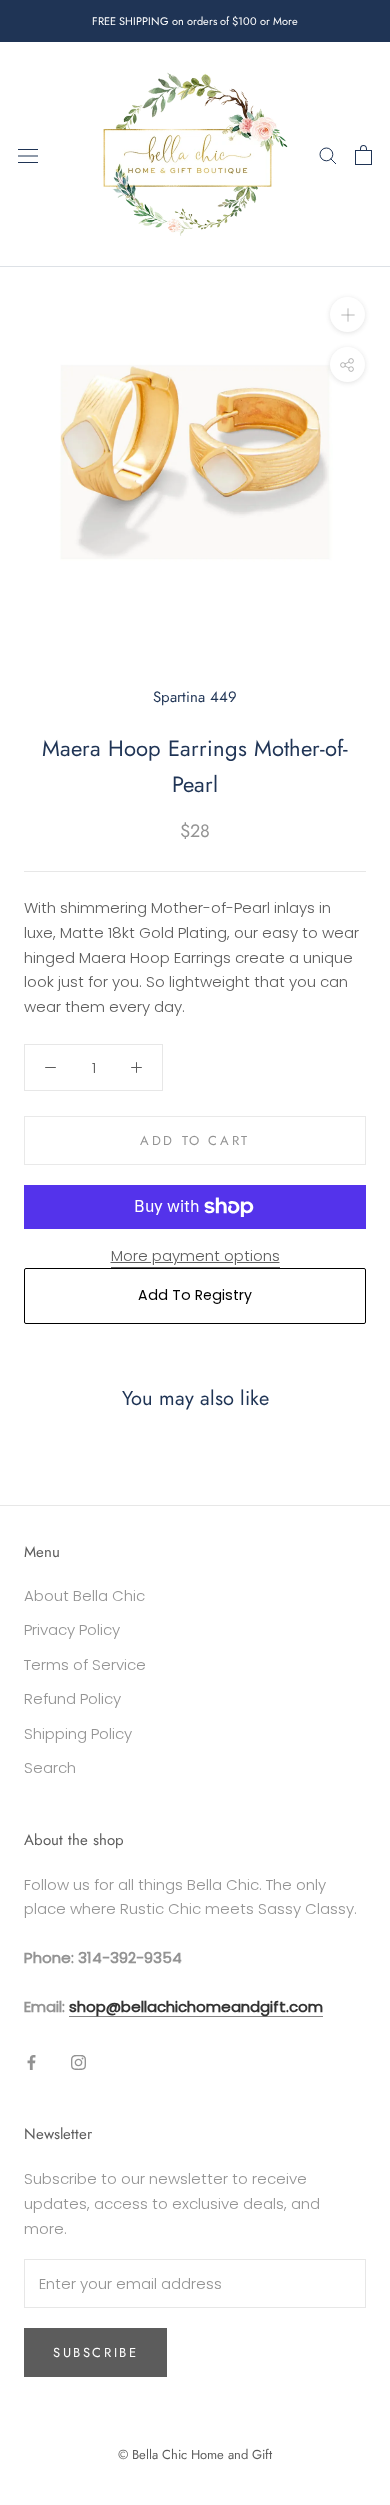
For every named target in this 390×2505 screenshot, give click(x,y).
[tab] (195, 958)
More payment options (195, 1255)
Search (50, 1767)
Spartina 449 (195, 697)
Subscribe (95, 2352)
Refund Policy (72, 1698)
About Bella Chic (84, 1595)
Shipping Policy (78, 1733)
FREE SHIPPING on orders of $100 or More (195, 21)
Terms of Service (85, 1664)
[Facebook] (31, 2062)
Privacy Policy (72, 1629)
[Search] (328, 154)
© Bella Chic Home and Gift (195, 2454)
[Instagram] (78, 2062)
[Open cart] (363, 155)
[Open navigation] (28, 155)
